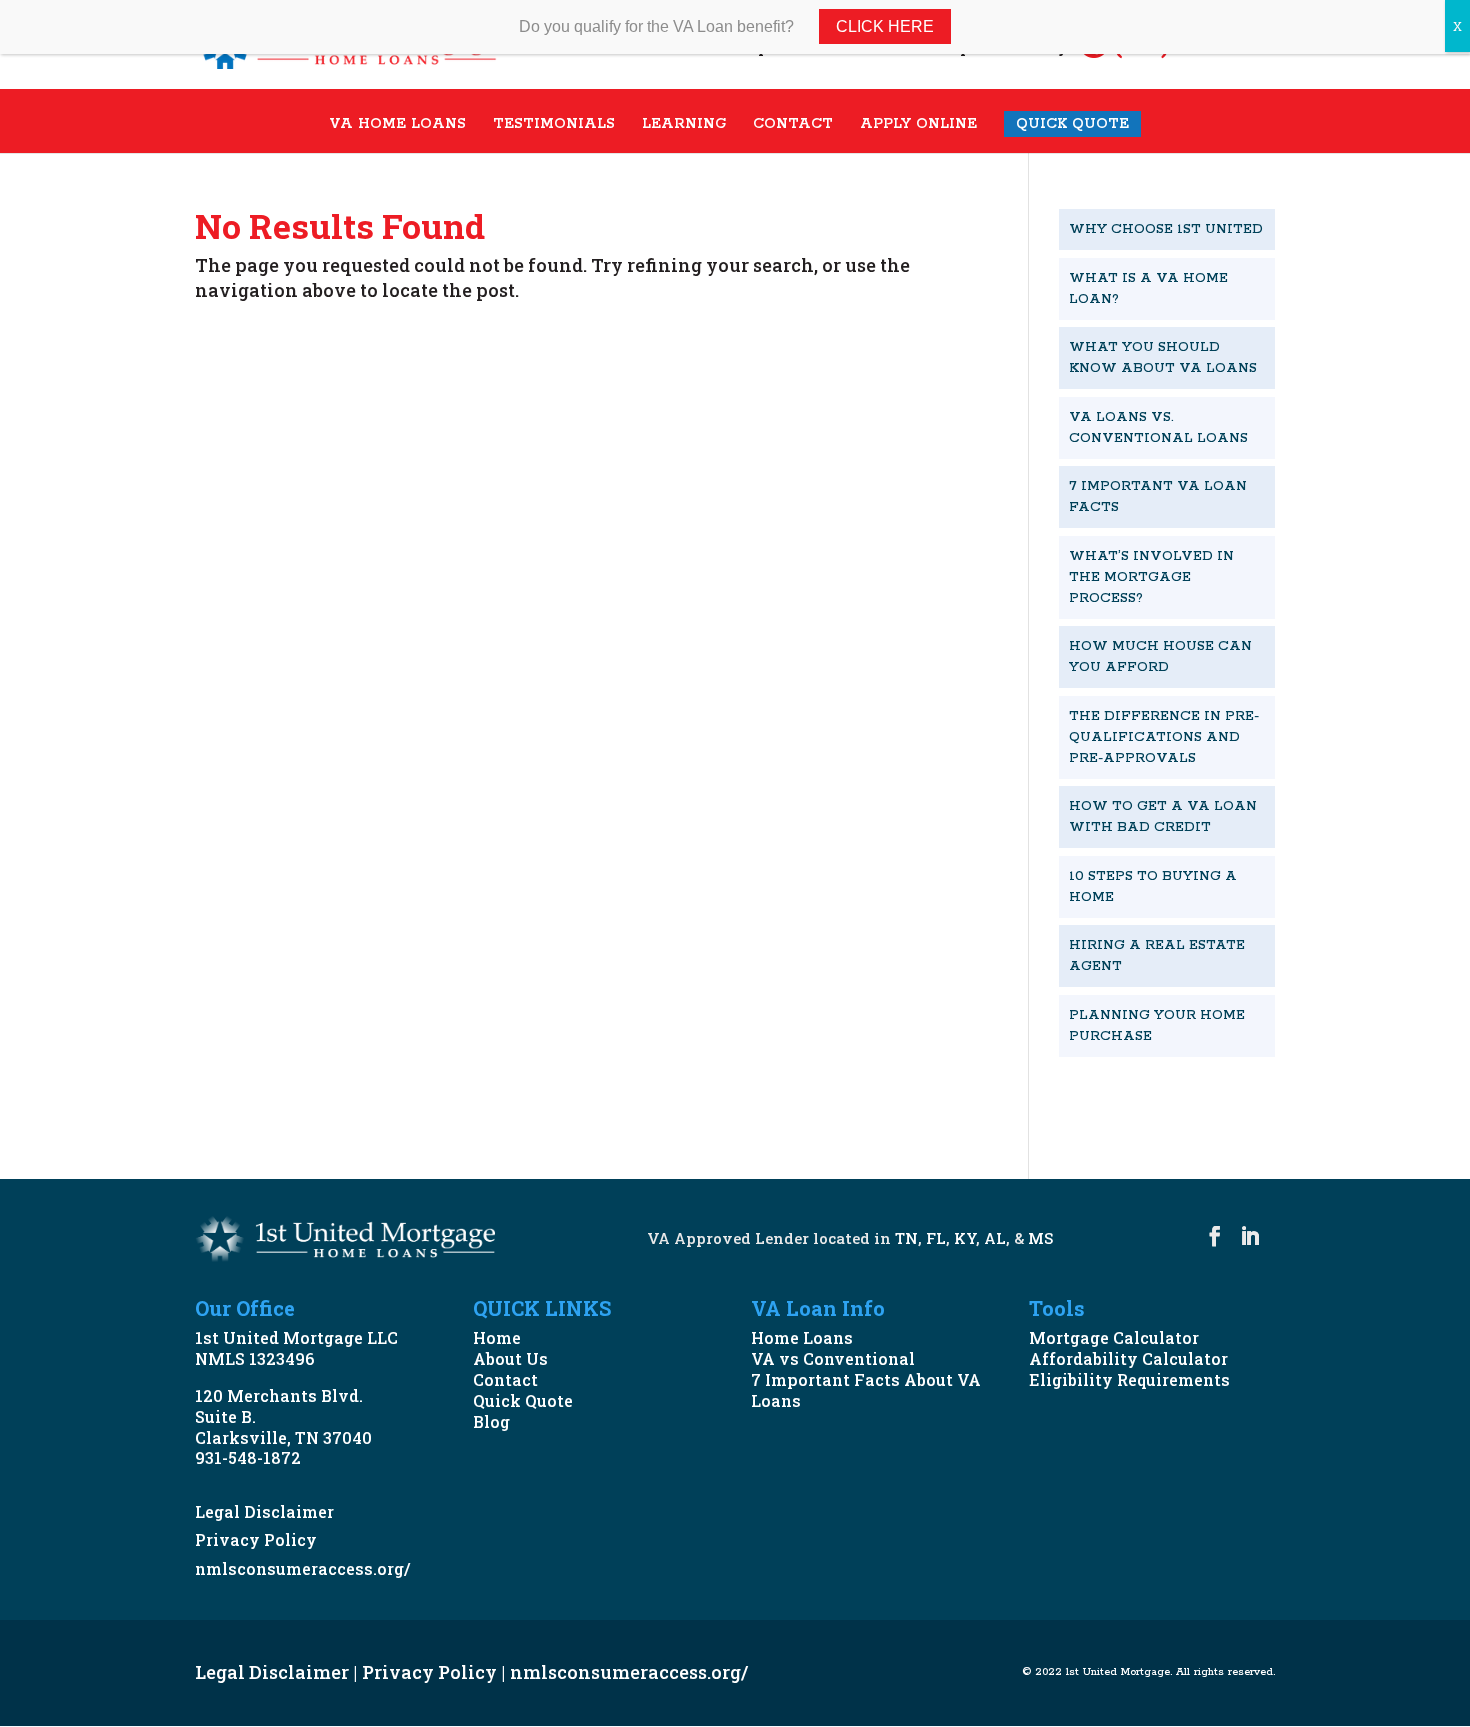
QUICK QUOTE (1072, 124)
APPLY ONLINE (918, 125)
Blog (491, 1421)
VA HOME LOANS (397, 125)
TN (906, 1238)
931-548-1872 (248, 1457)
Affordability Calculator (1128, 1358)
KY (965, 1238)
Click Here (885, 26)
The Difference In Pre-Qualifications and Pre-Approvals (1164, 737)
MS (1040, 1238)
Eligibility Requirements (1129, 1379)
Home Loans (802, 1337)
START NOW (1143, 1104)
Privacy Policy (256, 1539)
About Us (510, 1358)
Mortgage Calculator (1114, 1337)
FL (936, 1238)
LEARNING (684, 125)
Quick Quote (523, 1400)
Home (497, 1337)
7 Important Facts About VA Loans (866, 1390)
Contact (505, 1379)
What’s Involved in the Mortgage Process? (1151, 577)
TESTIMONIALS (554, 125)
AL (995, 1238)
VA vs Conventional (833, 1358)
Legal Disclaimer (264, 1511)
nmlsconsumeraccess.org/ (302, 1568)
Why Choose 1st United (1166, 229)
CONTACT (793, 125)
